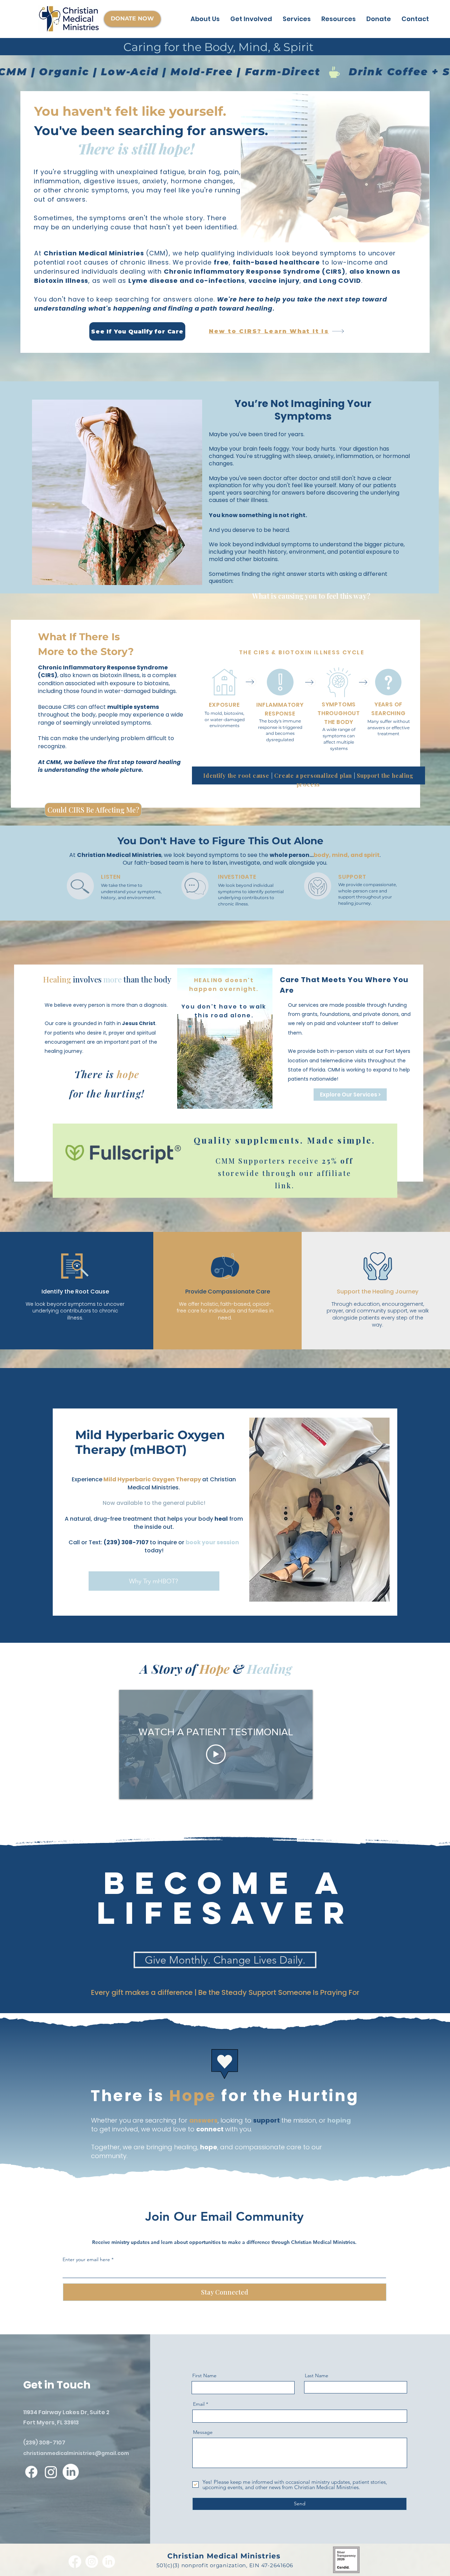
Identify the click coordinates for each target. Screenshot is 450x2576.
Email (199, 2404)
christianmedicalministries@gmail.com (76, 2453)
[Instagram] (51, 2472)
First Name (204, 2375)
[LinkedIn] (71, 2472)
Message (203, 2432)
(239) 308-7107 (44, 2443)
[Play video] (216, 1754)
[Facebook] (31, 2472)
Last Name (317, 2375)
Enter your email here (86, 2259)
